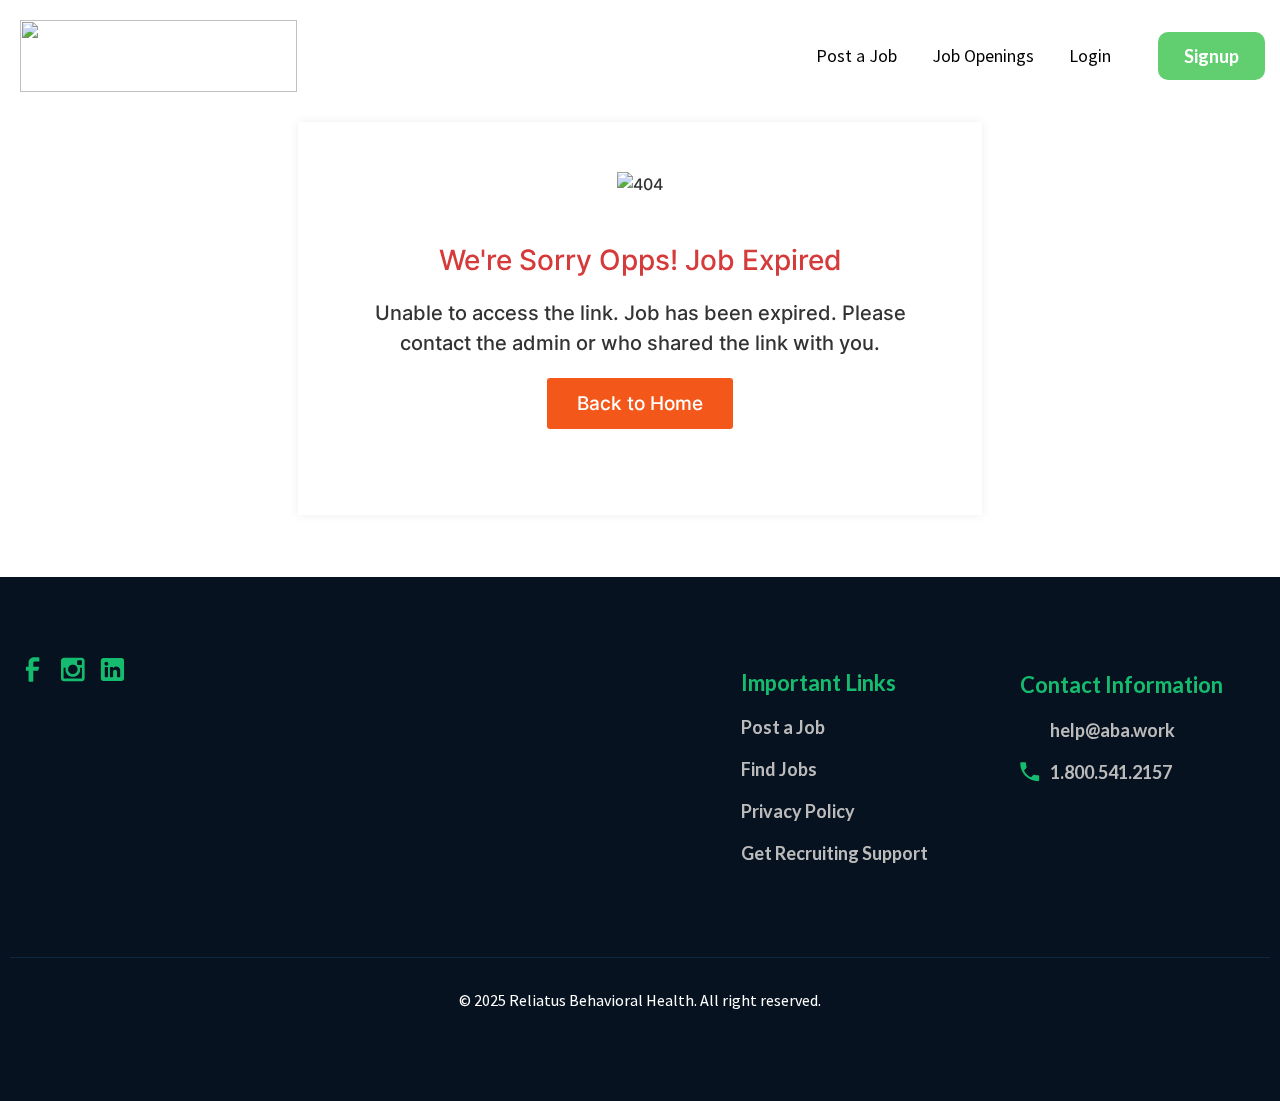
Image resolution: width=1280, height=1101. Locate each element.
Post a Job (856, 55)
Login (1090, 55)
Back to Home (640, 403)
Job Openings (983, 55)
